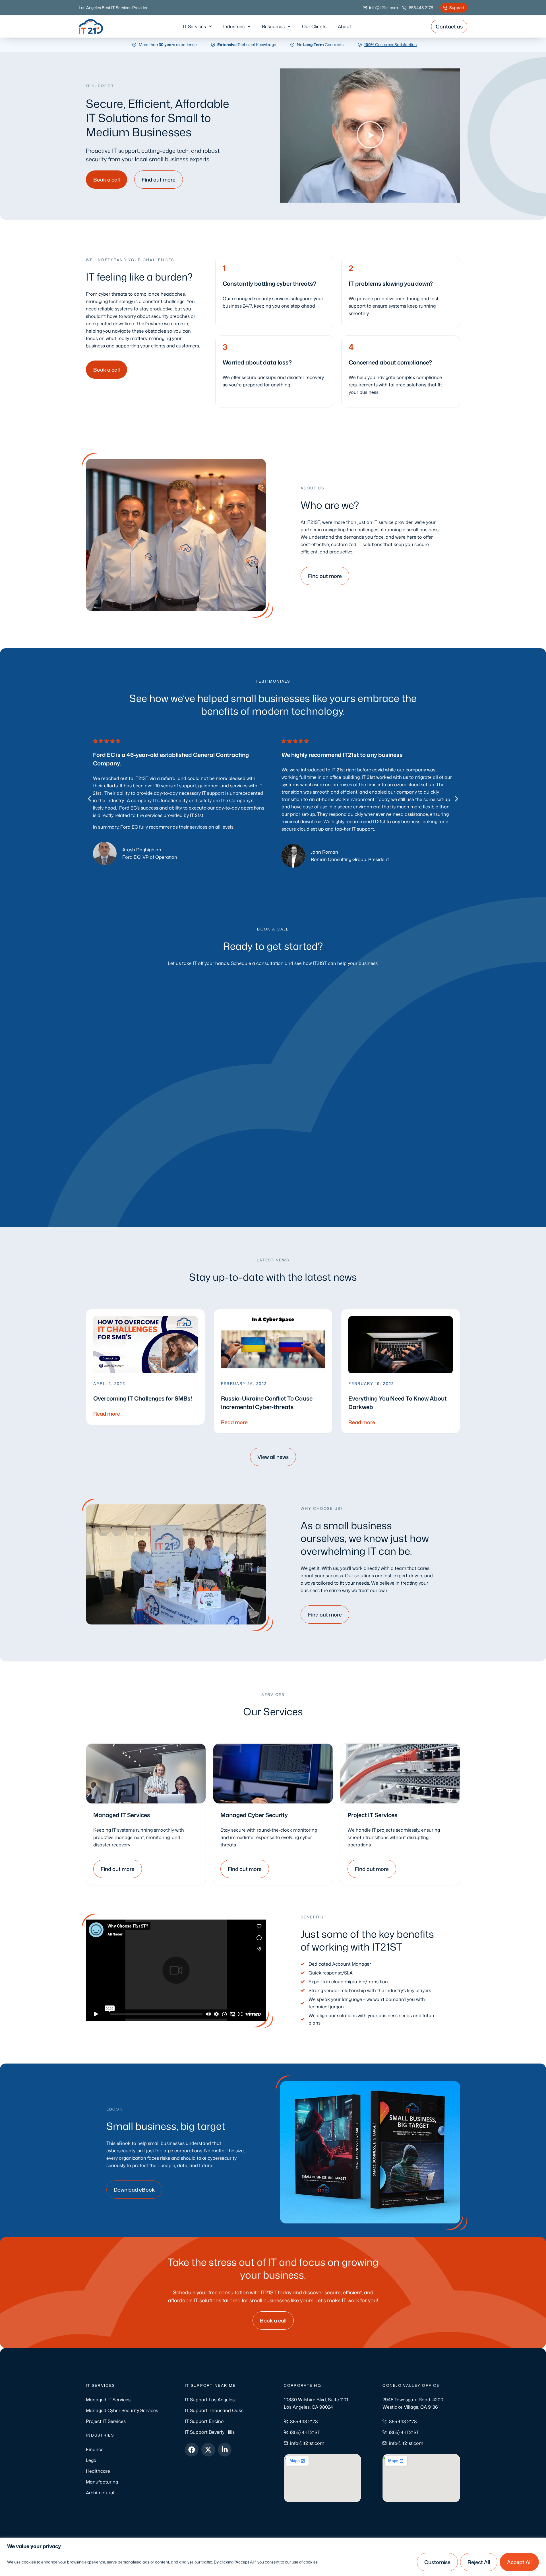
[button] (370, 136)
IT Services (194, 26)
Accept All (519, 2562)
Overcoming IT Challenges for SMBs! (143, 1398)
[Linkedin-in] (225, 2450)
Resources (273, 26)
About (345, 26)
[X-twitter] (208, 2450)
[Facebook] (192, 2450)
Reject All (479, 2562)
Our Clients (314, 26)
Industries (234, 26)
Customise (437, 2562)
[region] (273, 2557)
